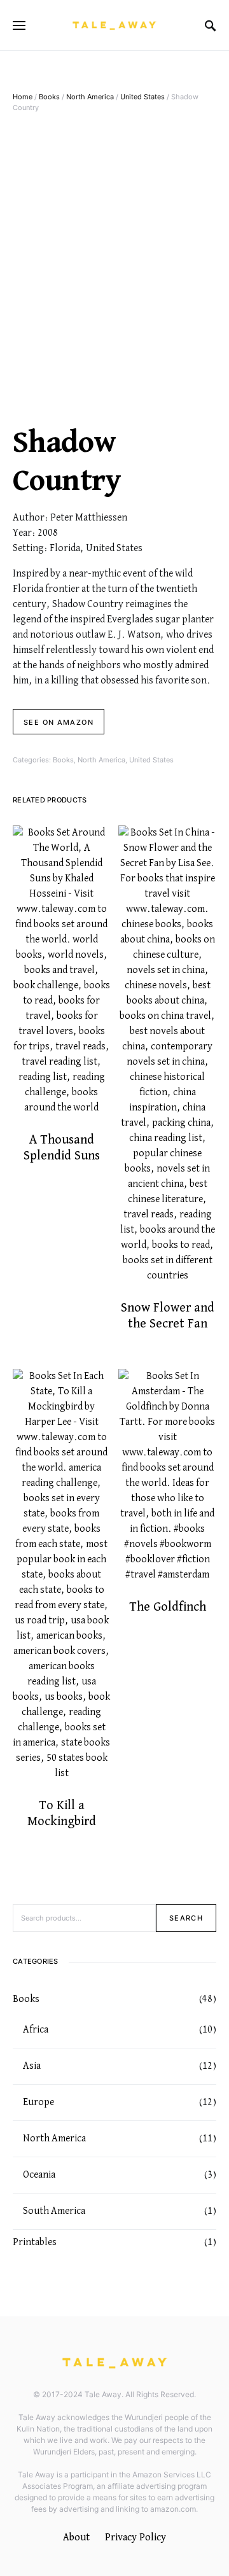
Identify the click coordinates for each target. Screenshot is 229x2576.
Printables (35, 2243)
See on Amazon (59, 722)
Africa (36, 2030)
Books (49, 97)
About (76, 2537)
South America (54, 2211)
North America (90, 97)
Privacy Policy (135, 2537)
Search (186, 1918)
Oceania (39, 2175)
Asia (32, 2066)
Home (23, 97)
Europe (38, 2103)
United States (142, 97)
